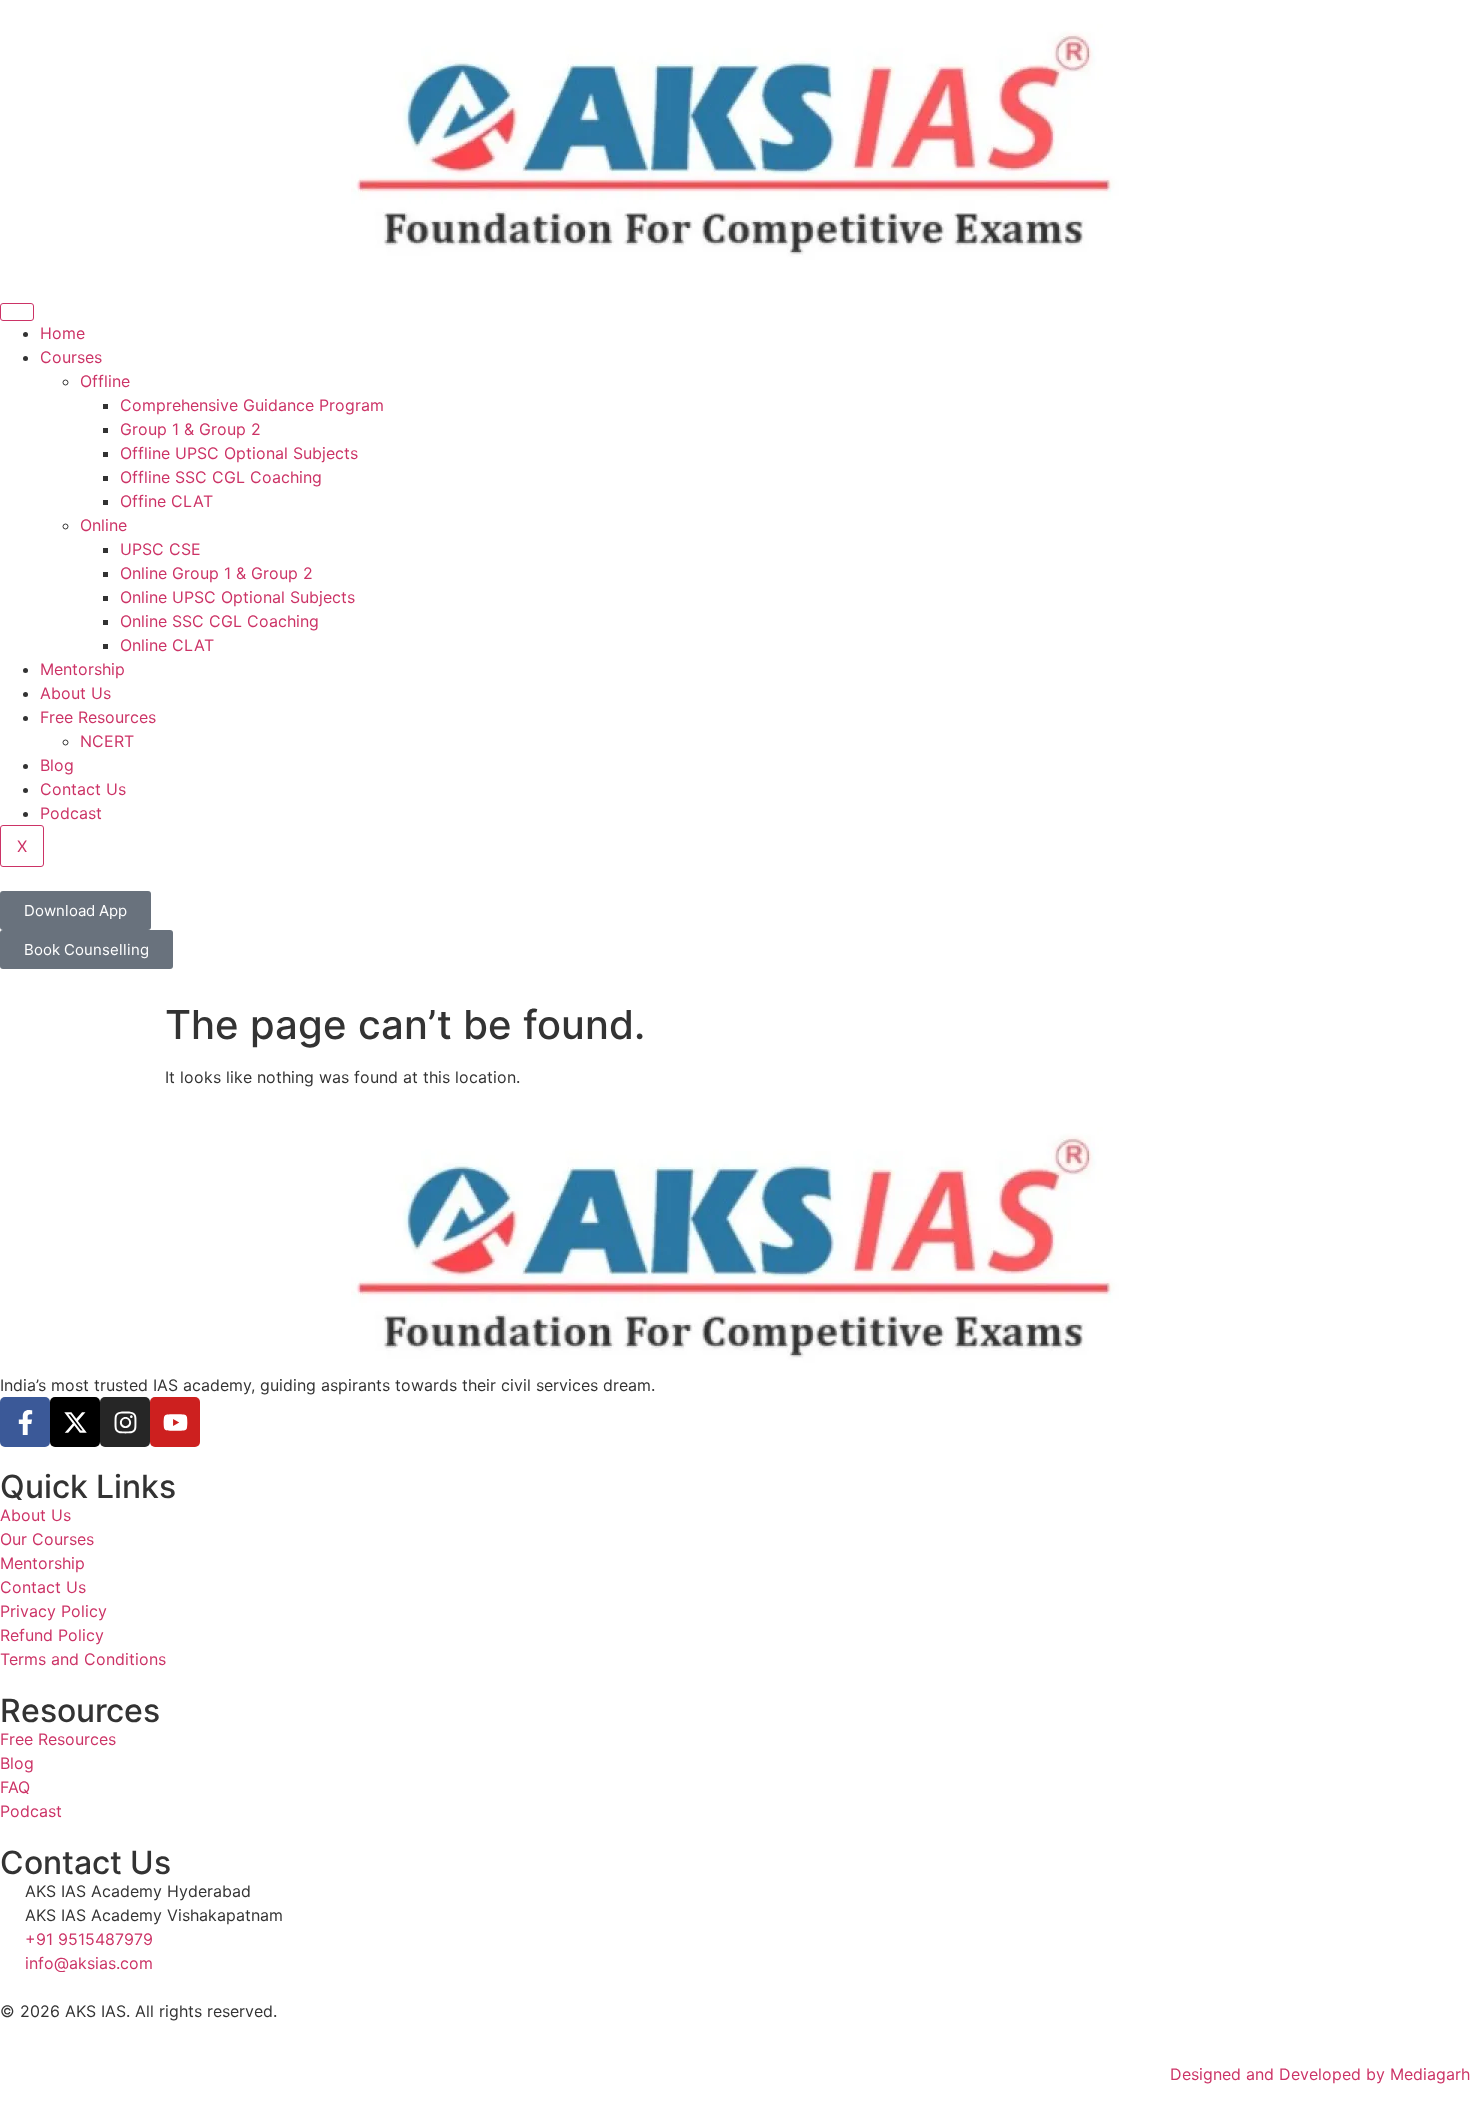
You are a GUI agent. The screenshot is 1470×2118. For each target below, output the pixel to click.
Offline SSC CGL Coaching (221, 477)
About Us (75, 693)
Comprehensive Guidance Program (252, 405)
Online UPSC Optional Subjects (237, 597)
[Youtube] (175, 1422)
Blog (57, 765)
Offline (105, 381)
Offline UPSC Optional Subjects (239, 453)
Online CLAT (167, 645)
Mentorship (82, 669)
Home (62, 333)
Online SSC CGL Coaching (219, 621)
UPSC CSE (160, 549)
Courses (71, 357)
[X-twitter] (75, 1422)
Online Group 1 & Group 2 (216, 573)
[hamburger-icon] (17, 312)
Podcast (71, 813)
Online (103, 525)
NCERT (107, 741)
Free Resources (98, 717)
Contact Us (83, 789)
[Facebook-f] (25, 1422)
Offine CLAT (166, 501)
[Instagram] (125, 1422)
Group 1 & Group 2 (190, 429)
